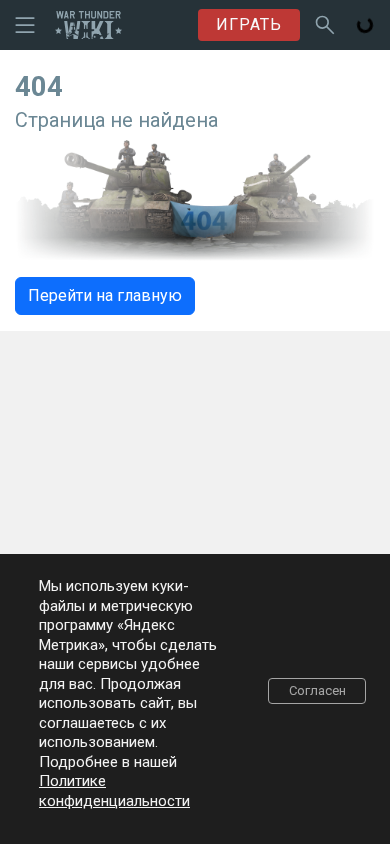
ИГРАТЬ (249, 24)
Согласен (317, 690)
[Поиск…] (325, 25)
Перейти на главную (105, 295)
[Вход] (365, 25)
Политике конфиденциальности (114, 791)
